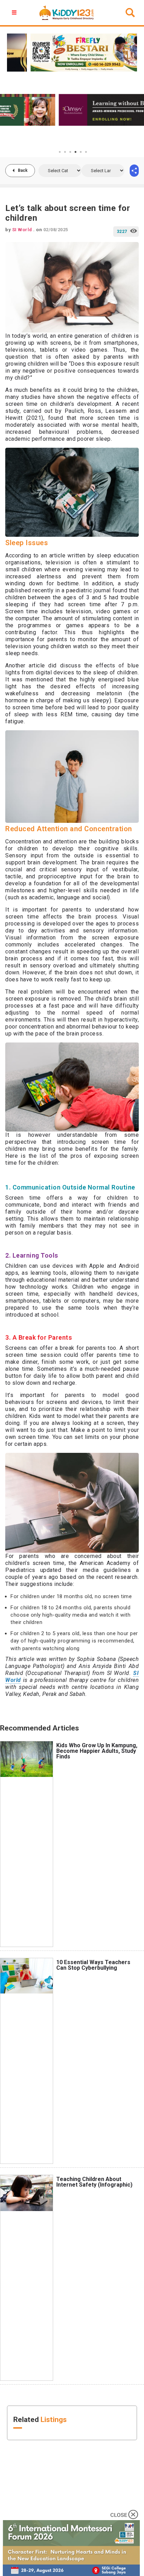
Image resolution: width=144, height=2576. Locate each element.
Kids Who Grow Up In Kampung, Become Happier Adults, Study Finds (97, 1751)
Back (23, 170)
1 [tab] (60, 152)
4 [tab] (75, 152)
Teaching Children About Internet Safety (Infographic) (94, 2182)
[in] (134, 171)
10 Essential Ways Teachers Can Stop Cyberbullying (93, 1965)
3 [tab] (70, 152)
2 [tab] (65, 152)
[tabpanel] (72, 110)
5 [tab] (81, 152)
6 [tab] (86, 152)
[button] (15, 13)
